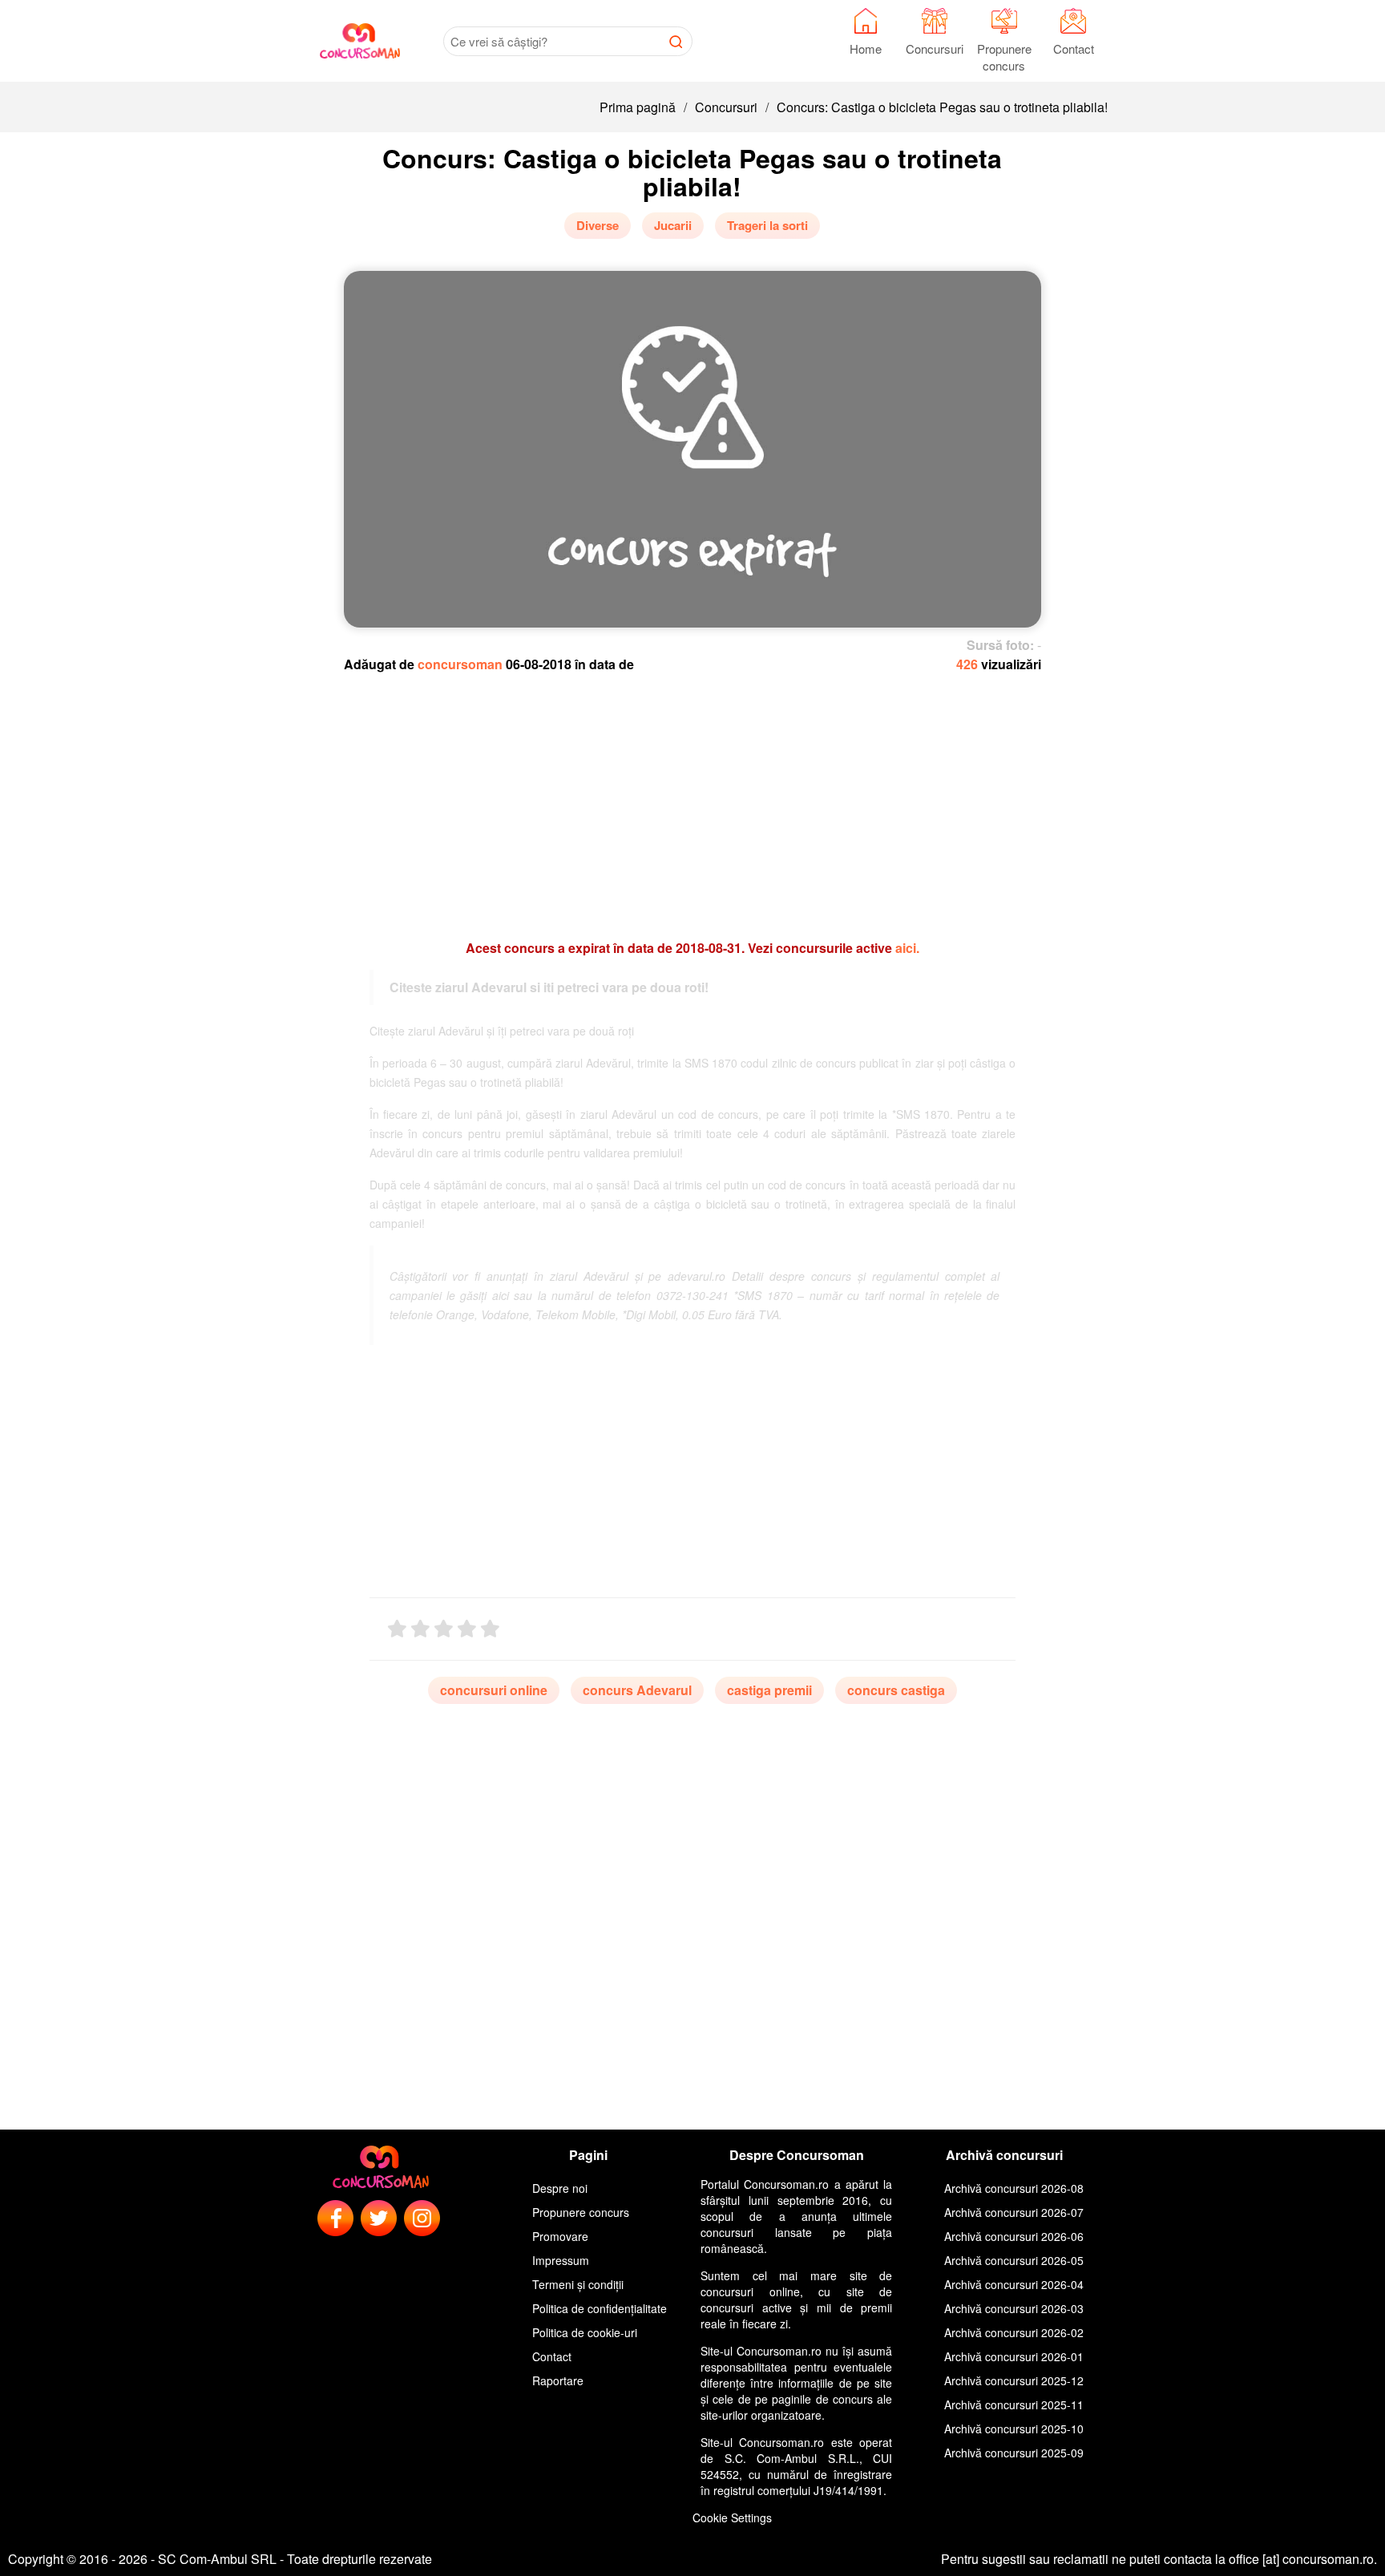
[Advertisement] (693, 798)
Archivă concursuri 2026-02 (1014, 2332)
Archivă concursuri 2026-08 (1014, 2188)
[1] (397, 1629)
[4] (467, 1629)
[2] (420, 1629)
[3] (444, 1629)
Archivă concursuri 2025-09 (1014, 2453)
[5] (490, 1629)
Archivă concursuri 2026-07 (1014, 2212)
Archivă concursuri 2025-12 (1014, 2380)
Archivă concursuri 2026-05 (1014, 2260)
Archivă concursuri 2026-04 (1014, 2284)
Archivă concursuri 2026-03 (1014, 2308)
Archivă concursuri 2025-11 (1014, 2404)
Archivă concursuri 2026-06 (1014, 2236)
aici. (907, 948)
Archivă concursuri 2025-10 (1014, 2429)
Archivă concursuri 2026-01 (1014, 2356)
